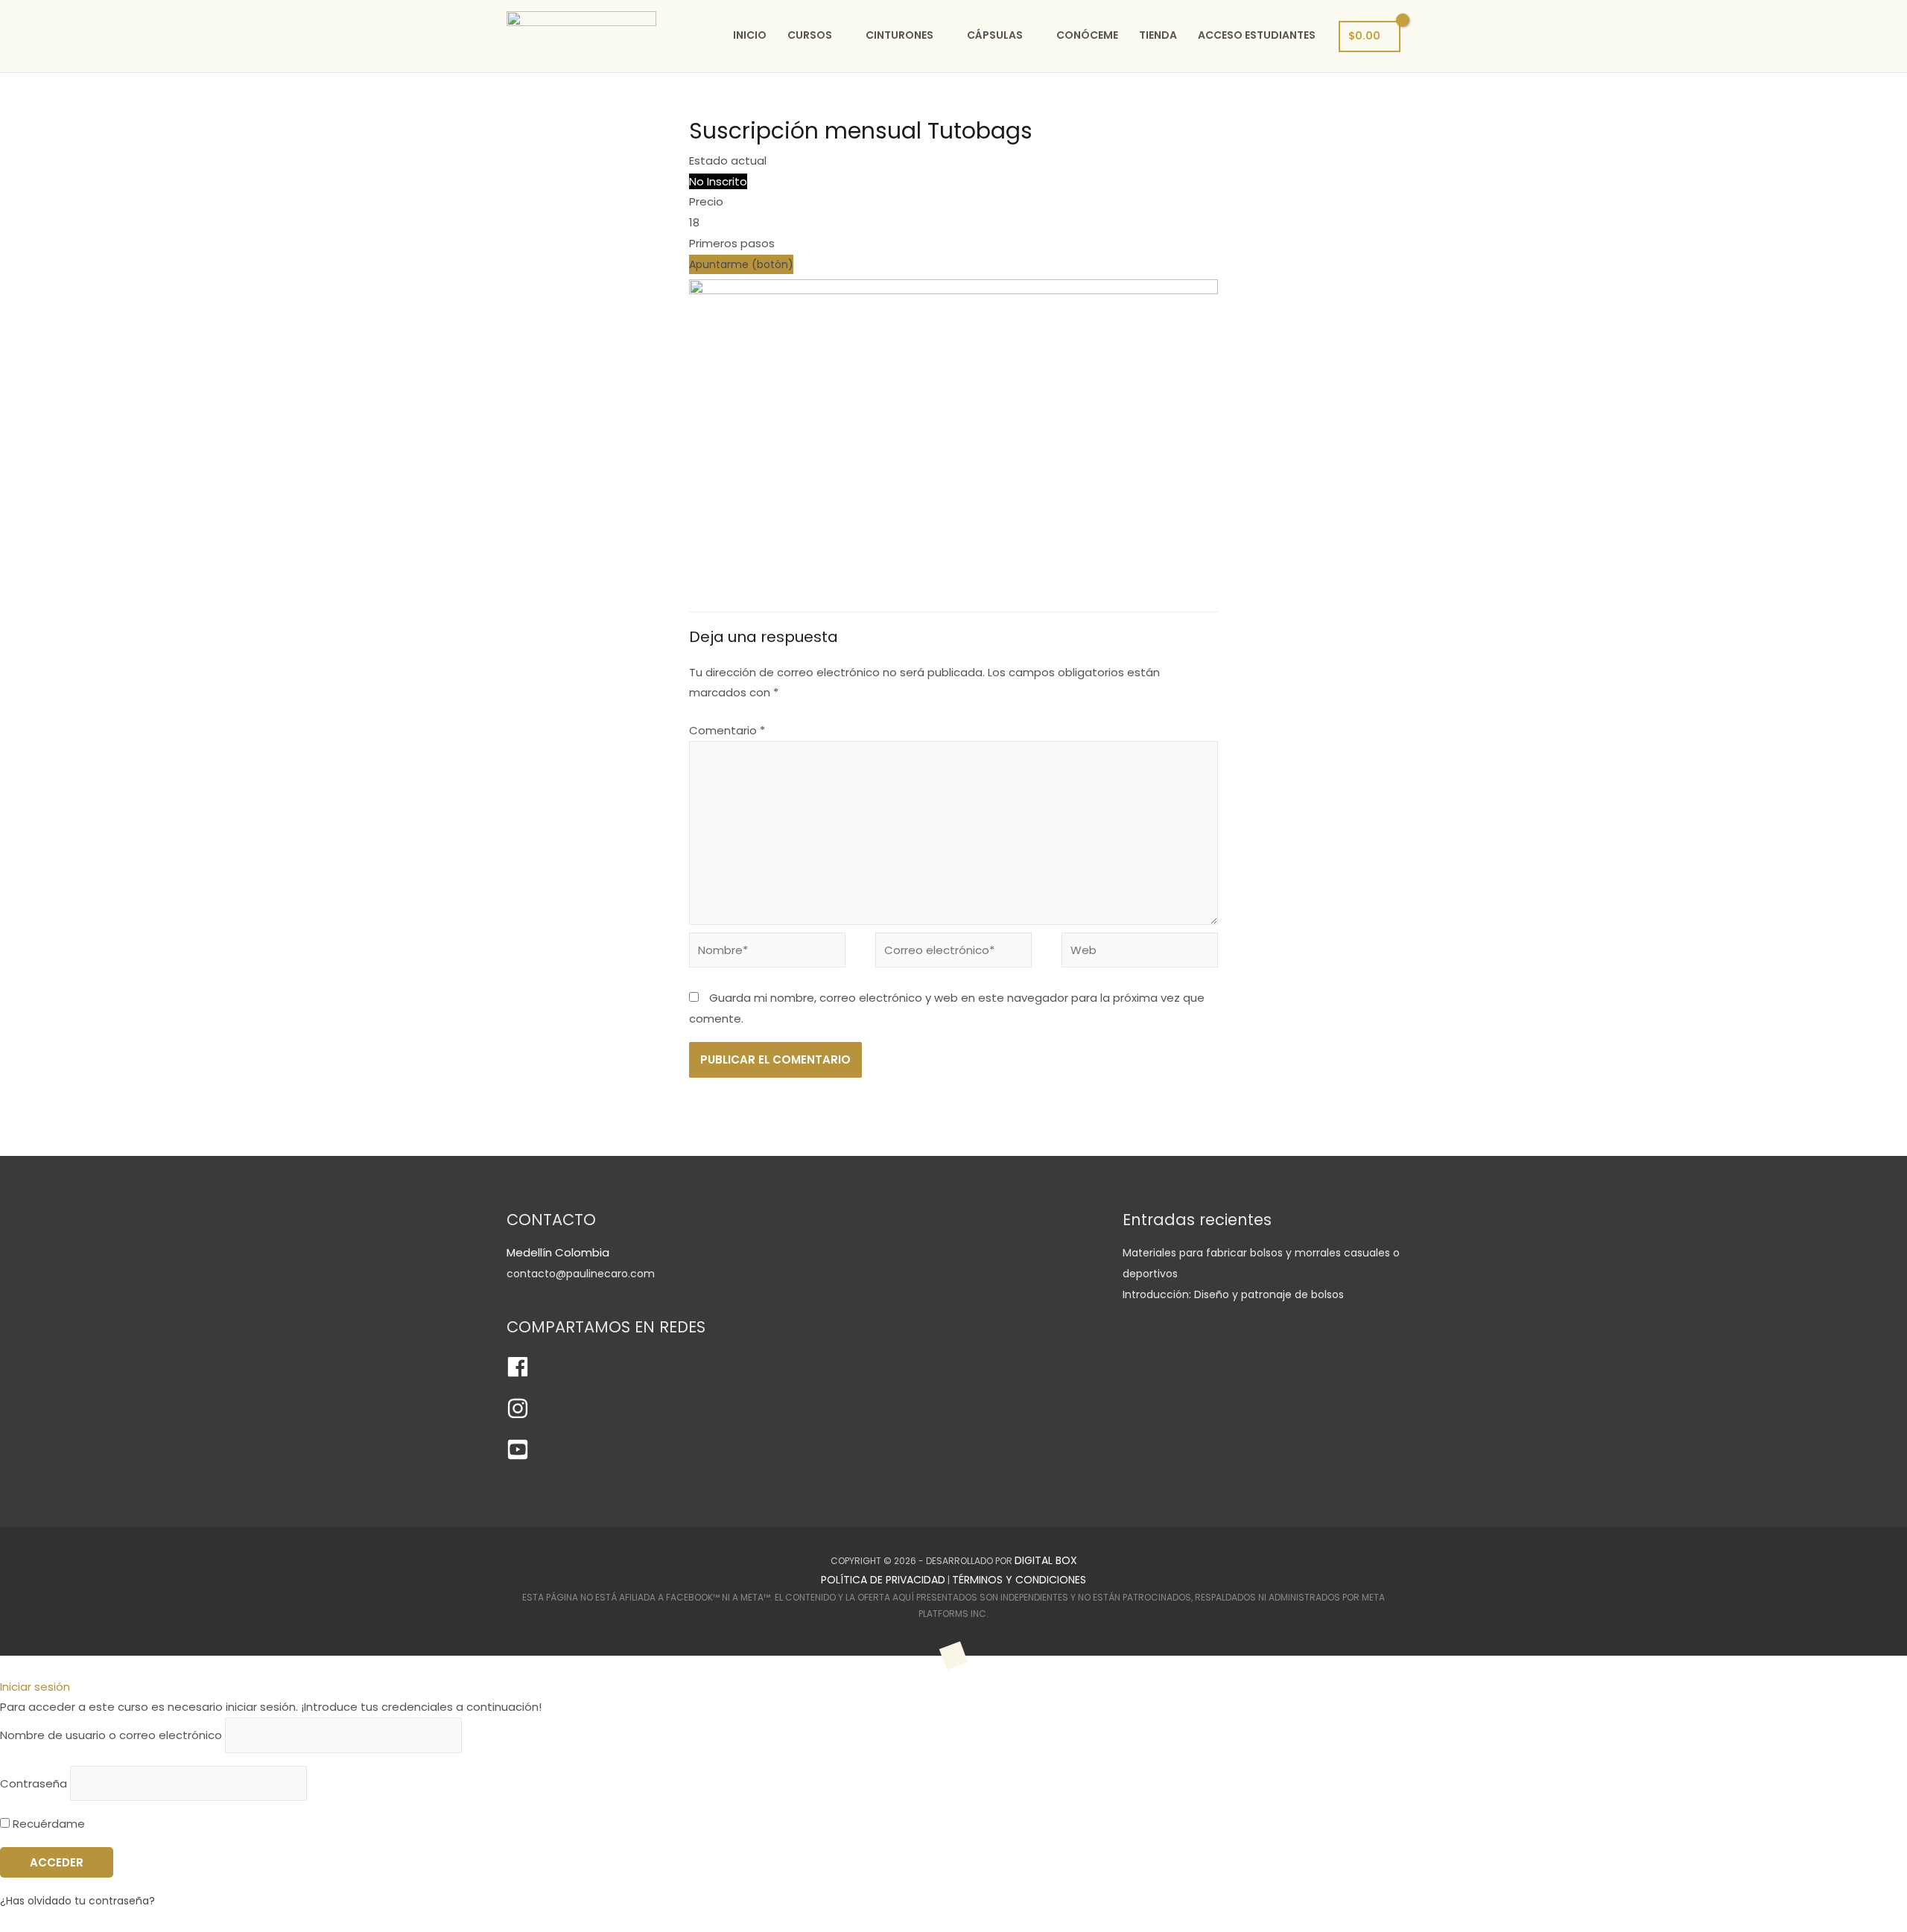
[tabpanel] (953, 428)
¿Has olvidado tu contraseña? (77, 1901)
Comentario (727, 730)
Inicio (750, 35)
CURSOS (810, 35)
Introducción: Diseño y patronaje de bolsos (1233, 1294)
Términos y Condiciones (1019, 1580)
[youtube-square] (518, 1457)
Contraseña (34, 1783)
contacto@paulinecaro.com (581, 1274)
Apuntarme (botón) (741, 264)
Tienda (1158, 35)
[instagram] (518, 1416)
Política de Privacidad (883, 1580)
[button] (4, 1666)
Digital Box (1046, 1560)
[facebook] (518, 1374)
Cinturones (899, 35)
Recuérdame (47, 1824)
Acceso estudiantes (1257, 35)
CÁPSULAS (995, 35)
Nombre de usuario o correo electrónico (111, 1736)
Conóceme (1087, 35)
